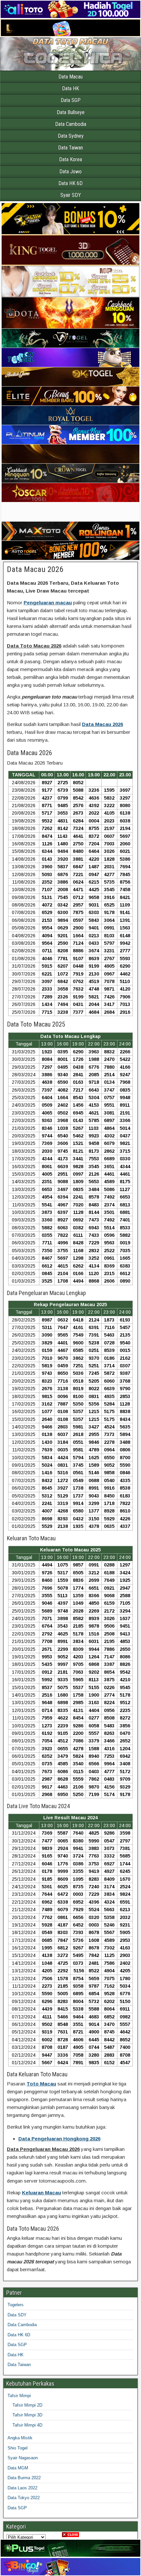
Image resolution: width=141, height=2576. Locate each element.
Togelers (16, 2305)
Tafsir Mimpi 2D (27, 2405)
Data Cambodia (71, 124)
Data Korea (70, 159)
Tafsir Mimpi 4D (27, 2425)
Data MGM (18, 2468)
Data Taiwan (70, 148)
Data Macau (70, 77)
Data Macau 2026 (35, 569)
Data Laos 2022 (22, 2488)
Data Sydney (71, 136)
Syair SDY (71, 195)
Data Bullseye (71, 112)
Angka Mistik (20, 2438)
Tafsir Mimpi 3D (27, 2415)
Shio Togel (18, 2448)
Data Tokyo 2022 (24, 2498)
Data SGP (71, 100)
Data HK (70, 88)
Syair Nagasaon (23, 2458)
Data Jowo (70, 172)
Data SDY (17, 2315)
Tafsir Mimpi (19, 2396)
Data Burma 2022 (24, 2478)
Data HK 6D (70, 183)
